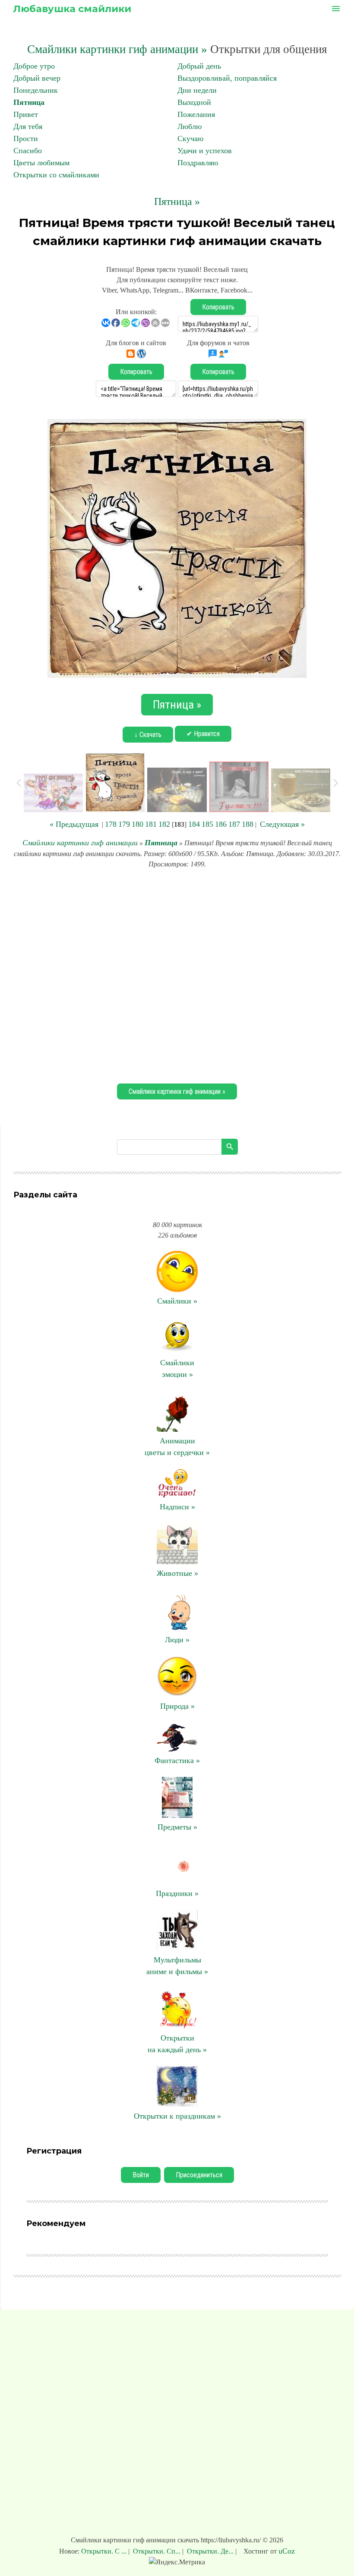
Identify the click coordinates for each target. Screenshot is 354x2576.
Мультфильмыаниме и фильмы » (177, 1966)
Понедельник (36, 90)
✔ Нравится (203, 734)
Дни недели (197, 90)
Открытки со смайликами (56, 175)
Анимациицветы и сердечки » (177, 1447)
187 (234, 824)
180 (137, 824)
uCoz (287, 2551)
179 (124, 824)
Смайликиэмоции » (177, 1368)
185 (207, 824)
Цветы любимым (41, 163)
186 (221, 824)
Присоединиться (199, 2175)
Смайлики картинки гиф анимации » (117, 49)
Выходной (194, 102)
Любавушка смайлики (72, 9)
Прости (26, 139)
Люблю (190, 126)
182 (164, 824)
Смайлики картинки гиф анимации (80, 843)
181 (151, 824)
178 (111, 824)
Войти (141, 2175)
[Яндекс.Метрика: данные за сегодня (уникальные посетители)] (177, 2562)
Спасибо (28, 151)
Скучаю (190, 139)
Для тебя (28, 126)
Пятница (29, 102)
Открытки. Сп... (157, 2551)
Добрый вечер (37, 78)
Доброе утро (34, 66)
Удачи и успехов (205, 151)
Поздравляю (198, 163)
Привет (26, 114)
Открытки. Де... (210, 2551)
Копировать (218, 307)
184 (194, 824)
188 (248, 824)
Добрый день (199, 66)
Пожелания (196, 114)
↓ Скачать (148, 735)
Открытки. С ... (105, 2551)
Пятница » (177, 202)
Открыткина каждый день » (177, 2044)
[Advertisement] (177, 975)
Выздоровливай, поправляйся (227, 78)
